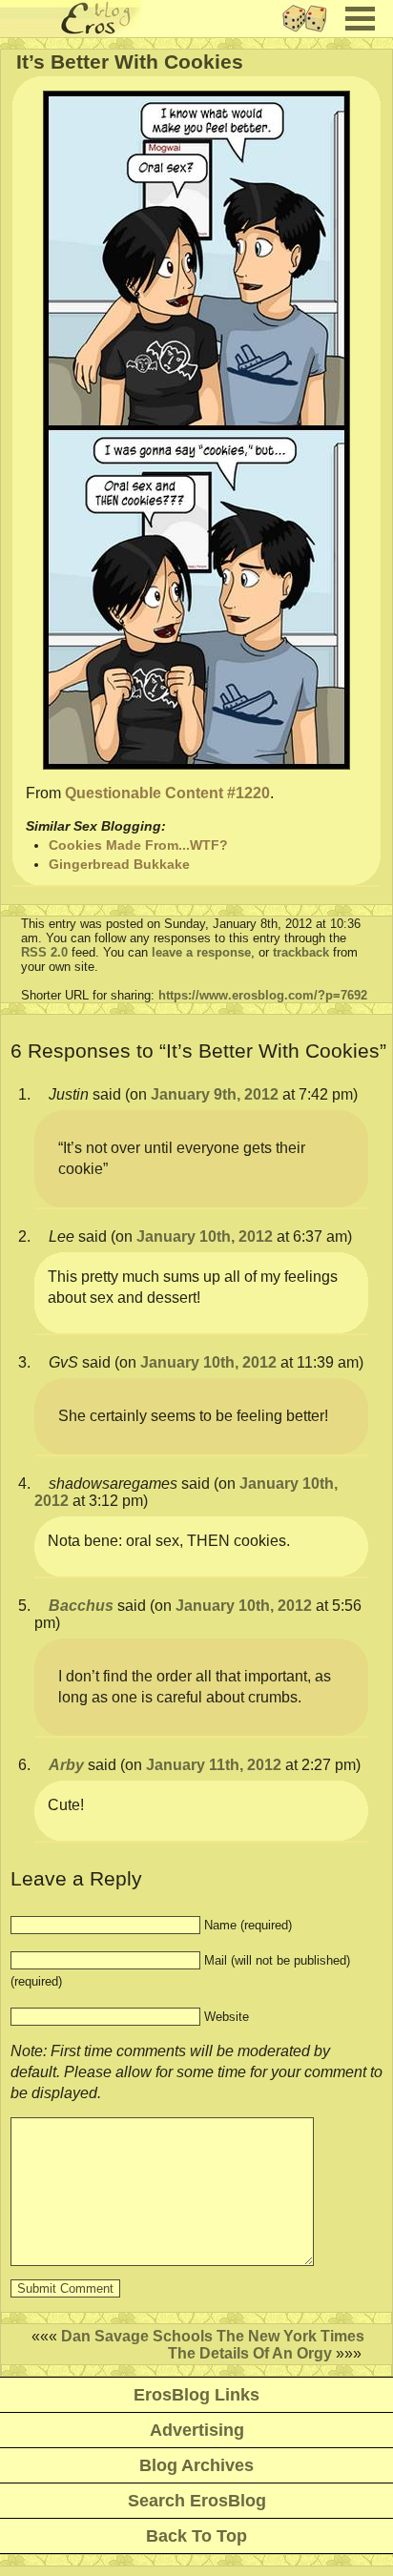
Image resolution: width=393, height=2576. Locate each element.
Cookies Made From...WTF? (138, 845)
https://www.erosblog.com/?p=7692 (263, 995)
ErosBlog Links (196, 2395)
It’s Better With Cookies (130, 62)
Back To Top (196, 2536)
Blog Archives (196, 2465)
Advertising (197, 2430)
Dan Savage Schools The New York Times (213, 2336)
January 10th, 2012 (205, 1236)
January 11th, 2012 (214, 1765)
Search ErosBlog (197, 2501)
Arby (66, 1765)
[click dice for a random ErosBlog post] (310, 32)
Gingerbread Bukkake (119, 864)
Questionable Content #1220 (167, 793)
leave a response (201, 952)
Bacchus (81, 1606)
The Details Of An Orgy (250, 2353)
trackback (301, 952)
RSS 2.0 (44, 952)
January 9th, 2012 (215, 1094)
